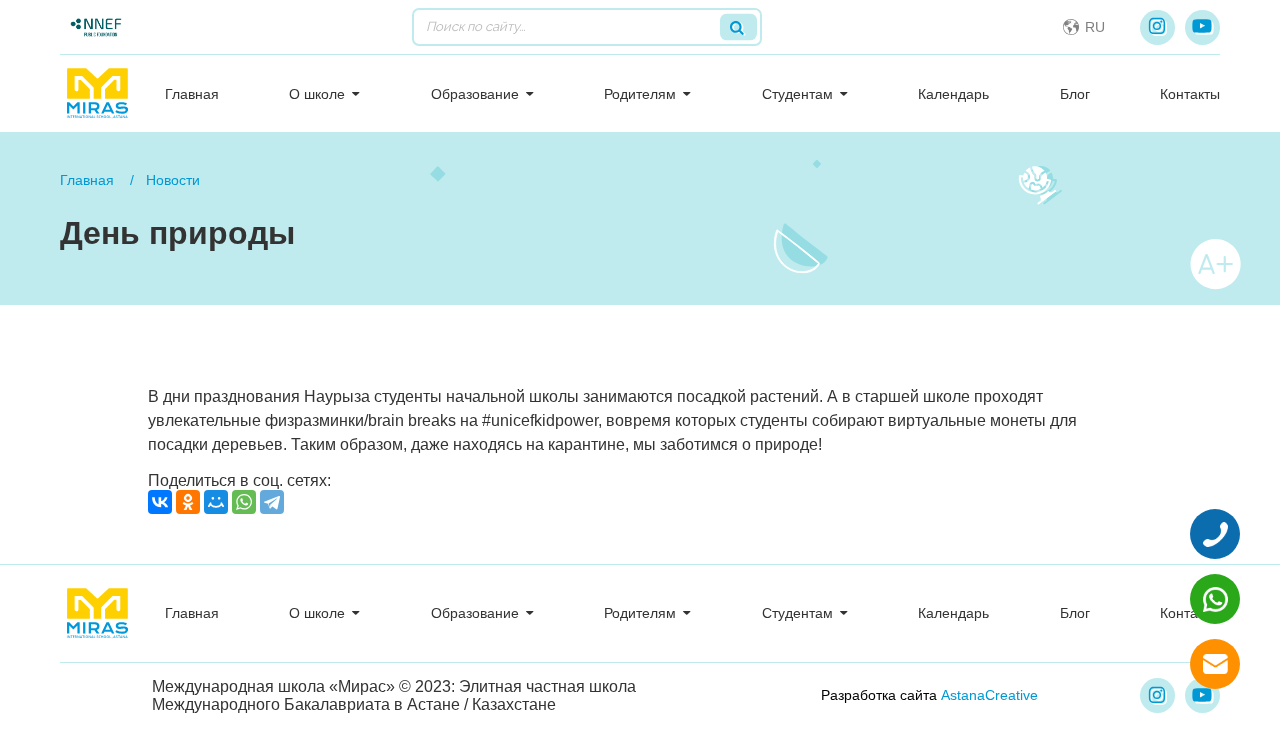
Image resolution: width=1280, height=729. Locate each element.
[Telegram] (272, 502)
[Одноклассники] (188, 502)
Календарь (953, 94)
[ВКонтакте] (160, 502)
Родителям (640, 94)
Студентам (797, 94)
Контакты (1190, 94)
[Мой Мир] (216, 502)
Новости (173, 180)
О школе (317, 94)
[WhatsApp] (244, 502)
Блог (1075, 94)
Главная (192, 94)
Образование (475, 94)
